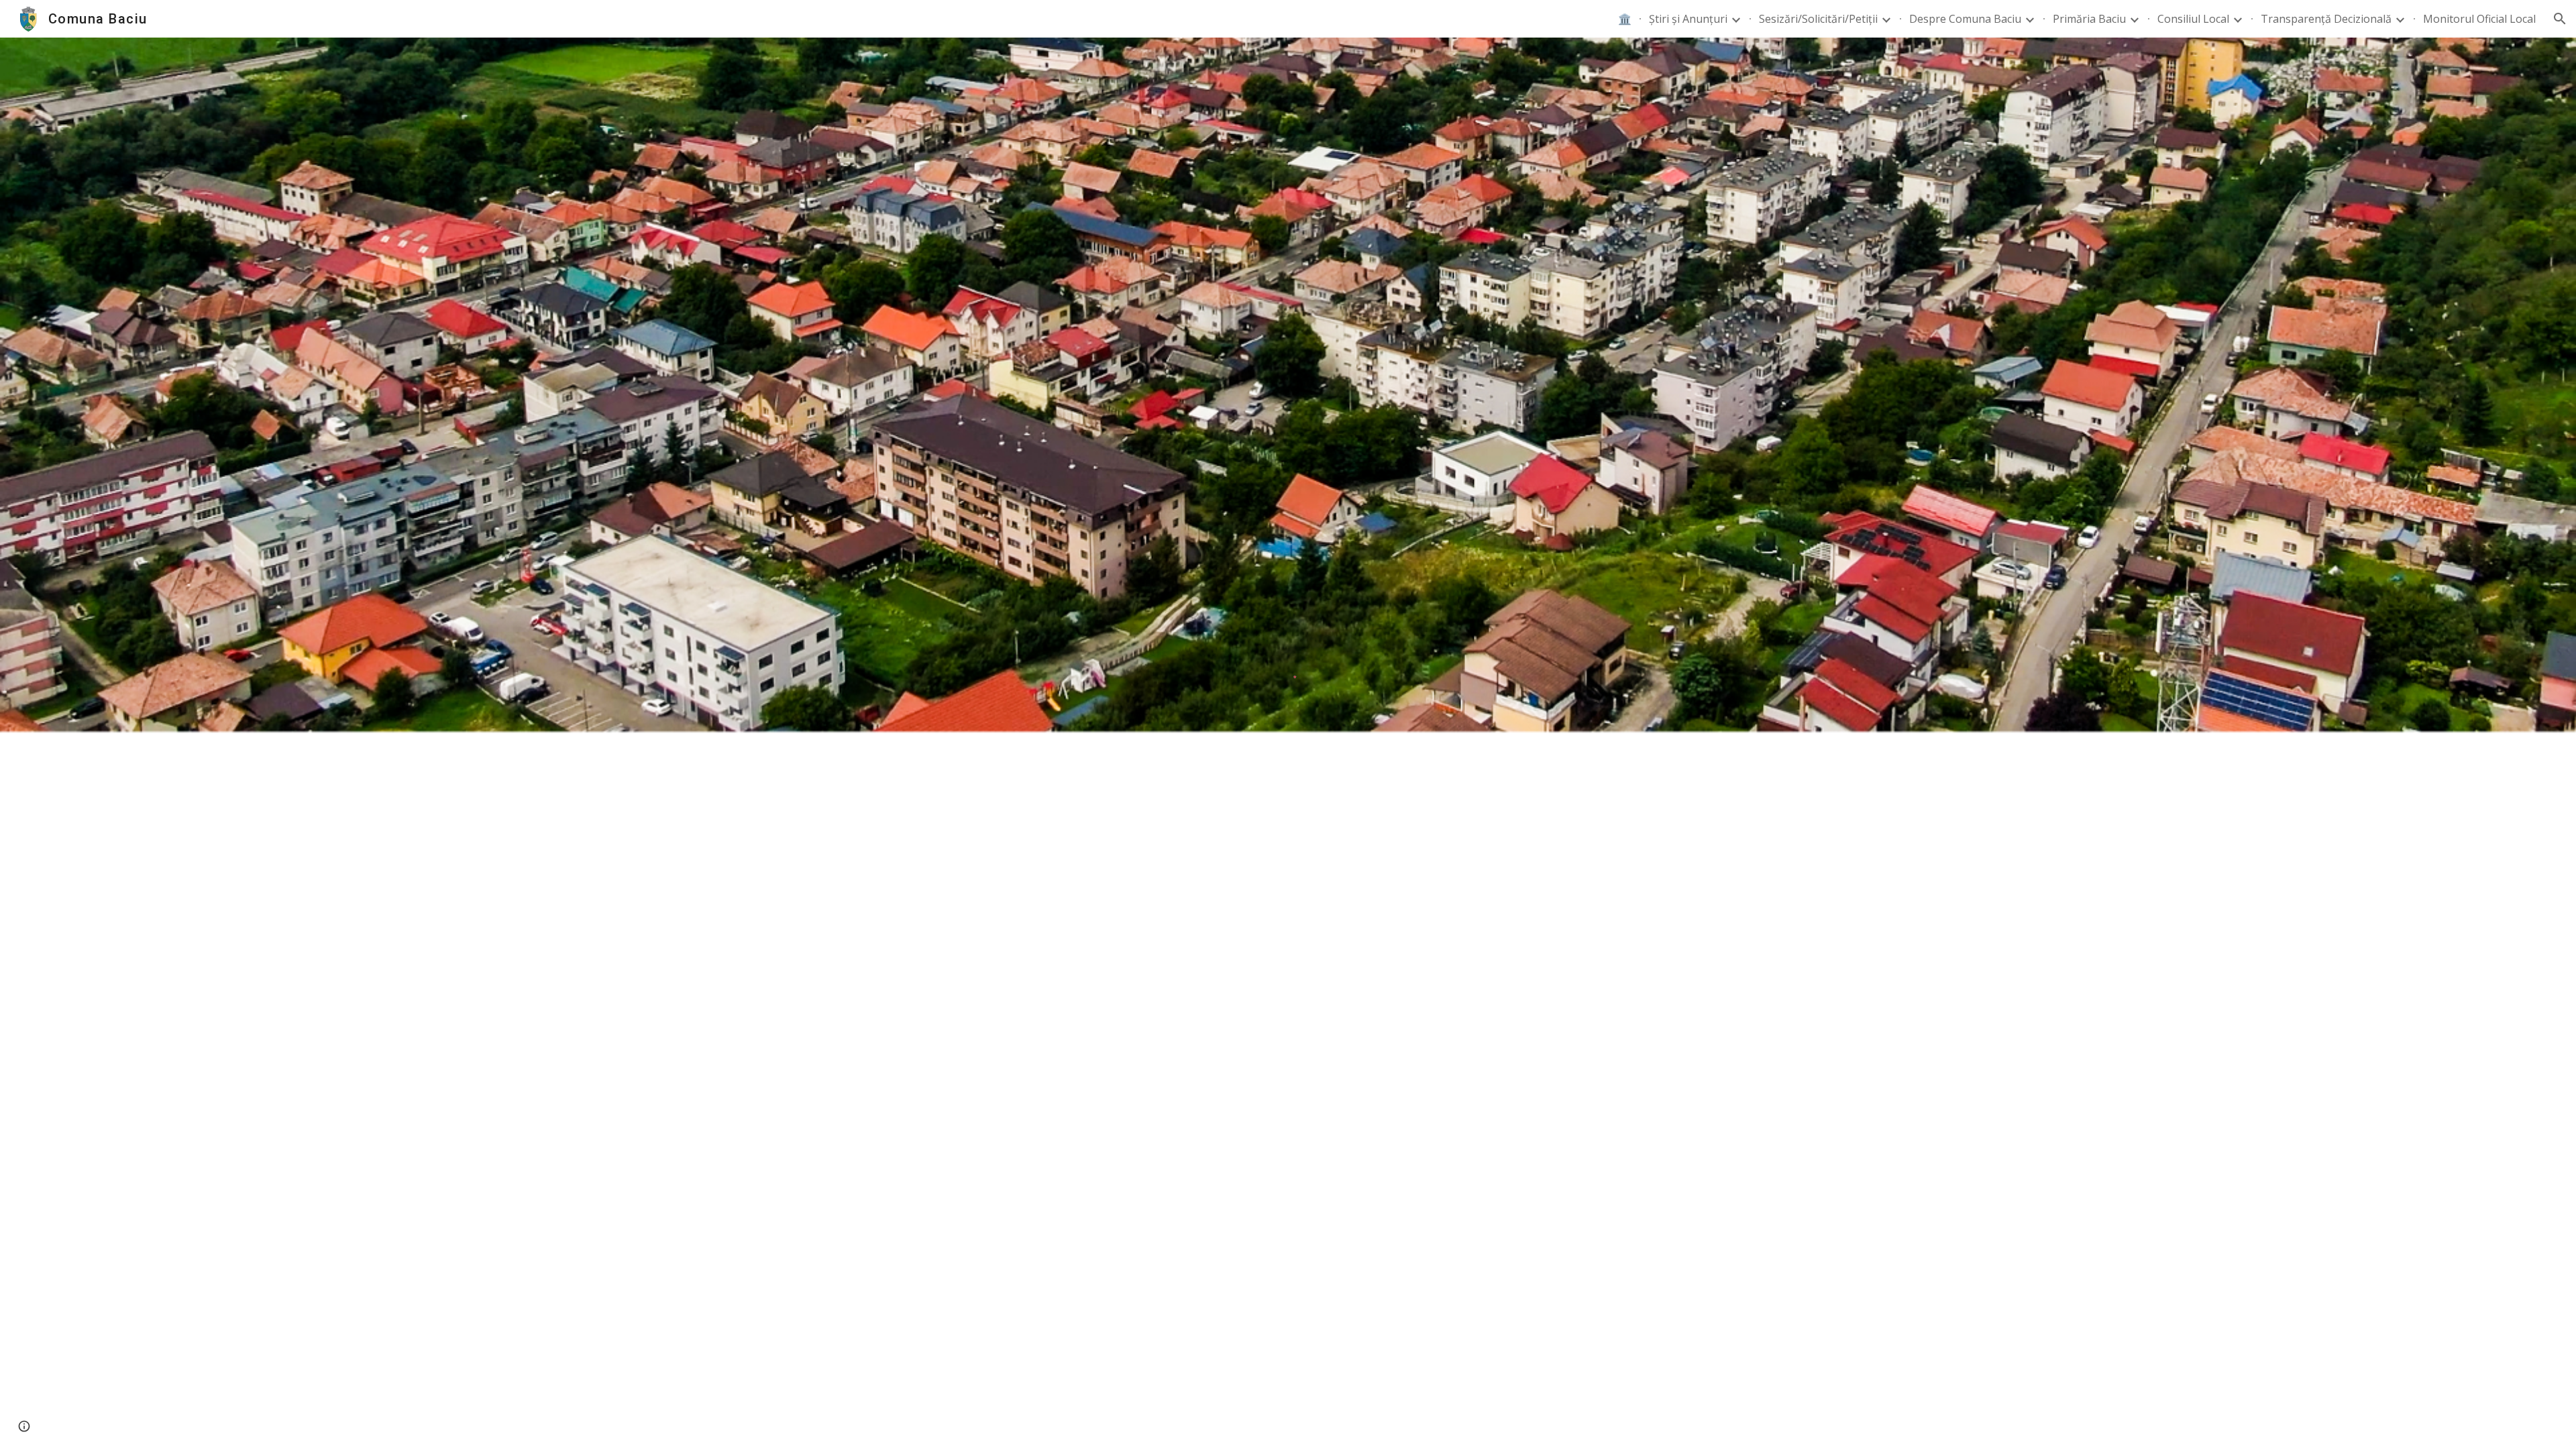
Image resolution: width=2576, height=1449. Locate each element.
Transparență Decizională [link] (2326, 19)
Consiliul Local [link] (2193, 19)
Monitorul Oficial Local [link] (2479, 19)
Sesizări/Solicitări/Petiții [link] (1818, 19)
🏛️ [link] (1625, 19)
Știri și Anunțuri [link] (1688, 19)
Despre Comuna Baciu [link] (1965, 19)
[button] (2560, 19)
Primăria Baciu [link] (2089, 19)
